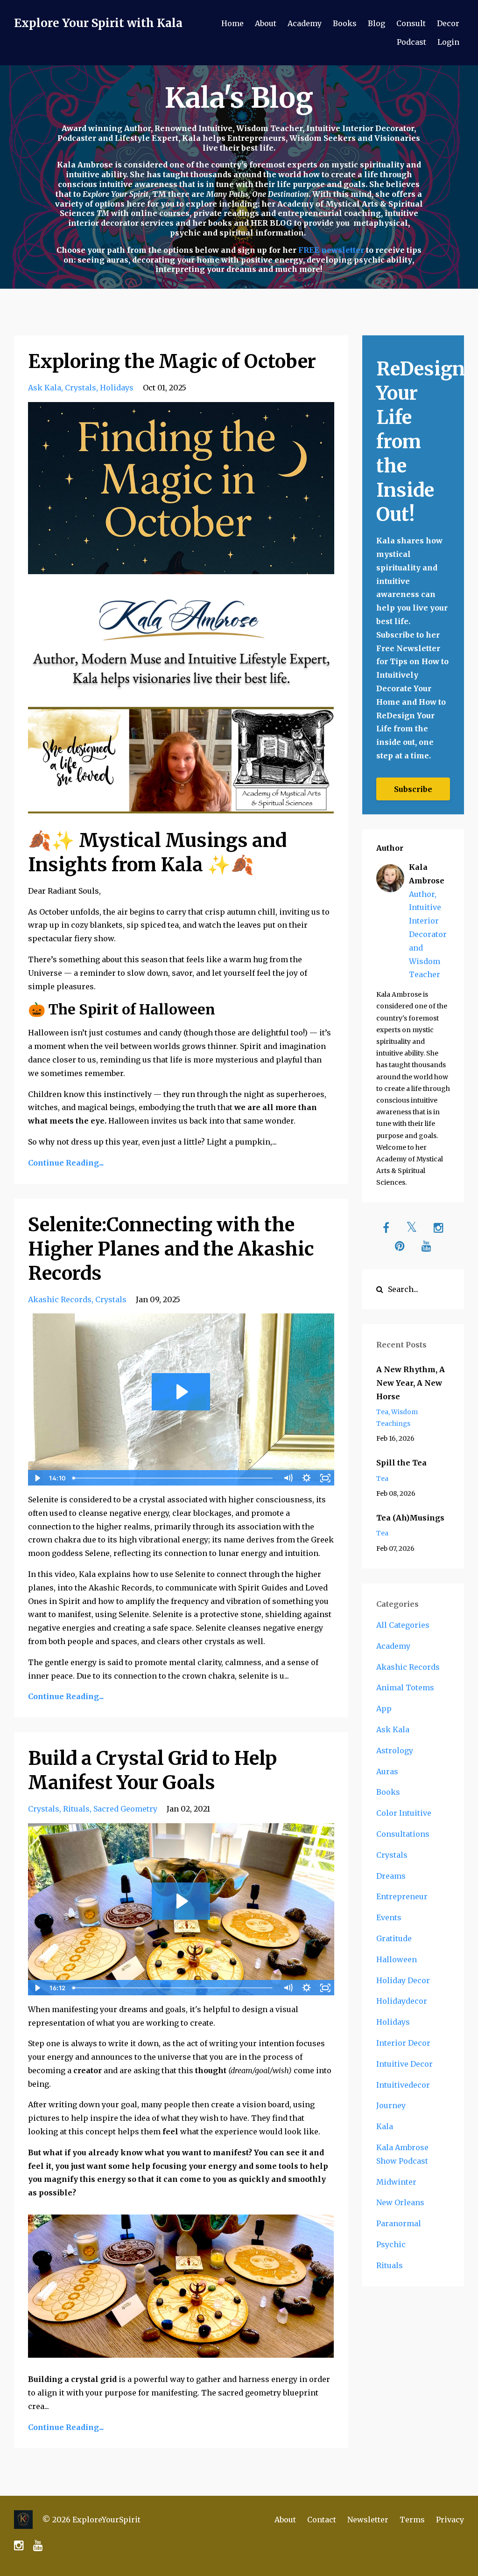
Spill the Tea (401, 1463)
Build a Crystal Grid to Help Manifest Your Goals (152, 1771)
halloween (397, 1959)
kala (385, 2126)
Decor (448, 23)
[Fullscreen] (325, 1478)
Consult (411, 23)
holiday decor (403, 1980)
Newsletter (368, 2520)
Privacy (450, 2520)
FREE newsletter (332, 250)
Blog (376, 23)
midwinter (396, 2182)
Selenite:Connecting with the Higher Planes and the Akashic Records (171, 1249)
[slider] (174, 1478)
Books (345, 23)
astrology (395, 1750)
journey (391, 2105)
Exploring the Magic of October (172, 361)
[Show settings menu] (307, 1478)
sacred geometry (125, 1809)
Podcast (411, 42)
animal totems (405, 1687)
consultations (403, 1834)
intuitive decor (404, 2064)
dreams (391, 1876)
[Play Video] (37, 1478)
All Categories (403, 1625)
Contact (322, 2520)
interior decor (403, 2043)
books (388, 1792)
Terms (412, 2520)
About (266, 23)
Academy (305, 23)
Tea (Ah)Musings (410, 1518)
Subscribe (413, 789)
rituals (76, 1809)
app (384, 1708)
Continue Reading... (66, 1163)
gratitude (394, 1938)
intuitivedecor (403, 2085)
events (389, 1917)
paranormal (399, 2223)
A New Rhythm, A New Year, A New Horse (411, 1383)
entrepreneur (402, 1896)
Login (448, 42)
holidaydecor (402, 2001)
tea (382, 1412)
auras (387, 1771)
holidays (117, 388)
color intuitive (404, 1813)
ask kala (45, 388)
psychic (391, 2244)
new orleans (400, 2202)
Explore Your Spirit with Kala (98, 23)
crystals (81, 388)
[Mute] (288, 1478)
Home (232, 23)
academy (393, 1646)
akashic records (60, 1299)
